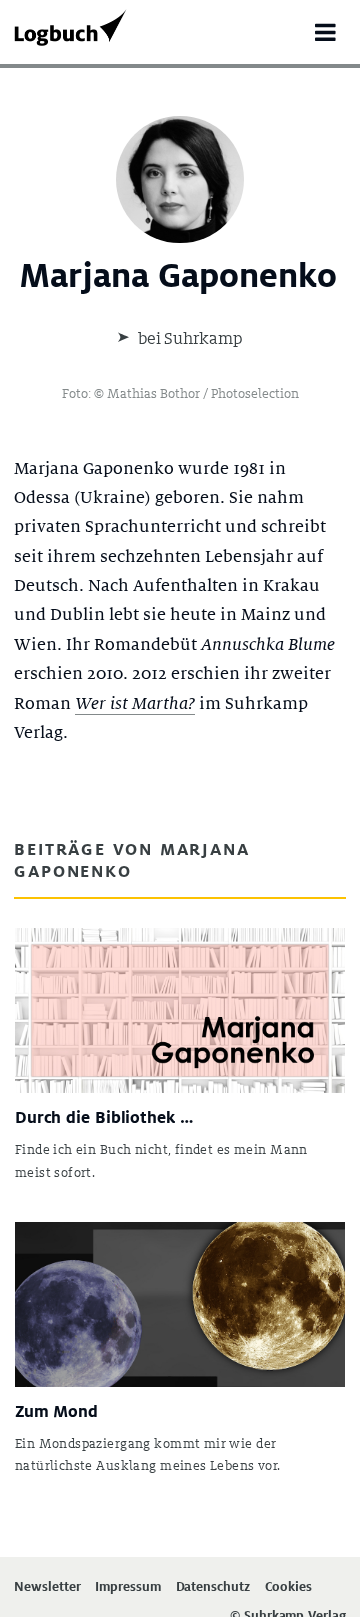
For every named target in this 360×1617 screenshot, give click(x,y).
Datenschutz (213, 1587)
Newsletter (47, 1587)
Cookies (288, 1587)
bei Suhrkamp (189, 338)
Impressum (127, 1587)
